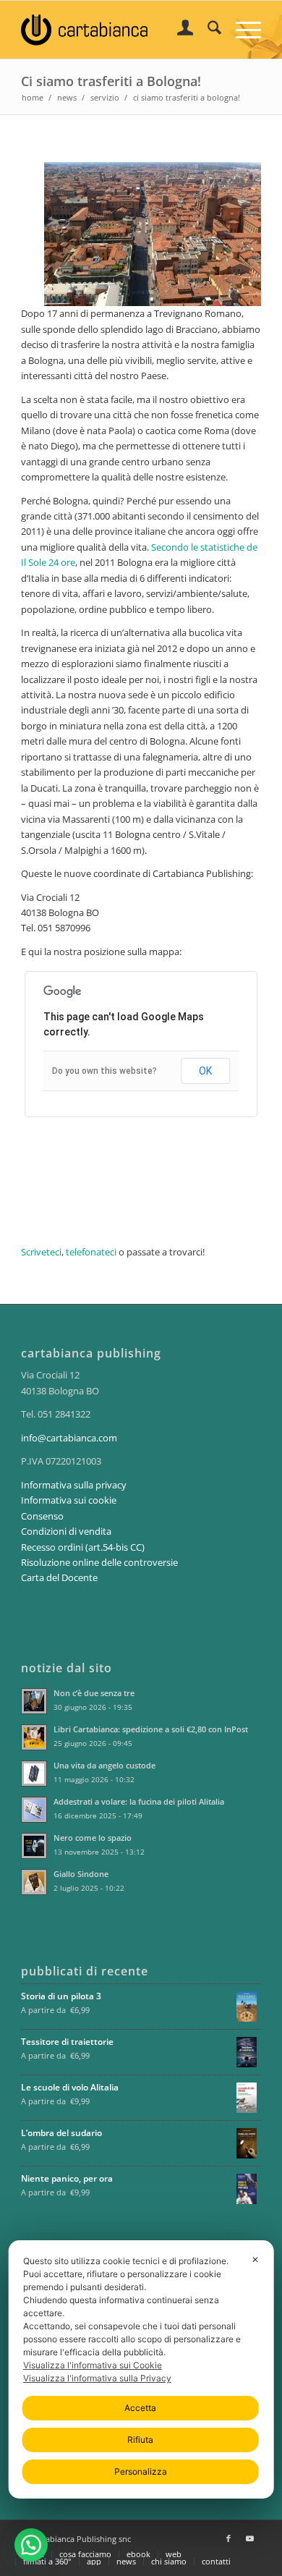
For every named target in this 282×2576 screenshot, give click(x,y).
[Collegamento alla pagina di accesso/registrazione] (178, 30)
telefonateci (91, 1252)
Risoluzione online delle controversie (99, 1562)
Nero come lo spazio (93, 1838)
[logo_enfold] (117, 30)
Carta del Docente (59, 1577)
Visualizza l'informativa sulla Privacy (97, 2378)
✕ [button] (255, 2259)
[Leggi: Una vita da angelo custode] (34, 1774)
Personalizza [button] (141, 2471)
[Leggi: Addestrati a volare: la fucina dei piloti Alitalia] (34, 1810)
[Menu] (241, 30)
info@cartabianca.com (69, 1438)
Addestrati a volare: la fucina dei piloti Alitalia (139, 1801)
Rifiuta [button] (140, 2440)
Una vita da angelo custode (104, 1765)
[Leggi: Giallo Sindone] (34, 1882)
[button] (31, 2545)
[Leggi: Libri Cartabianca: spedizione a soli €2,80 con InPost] (34, 1737)
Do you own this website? (104, 1071)
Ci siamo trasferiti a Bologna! (111, 81)
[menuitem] (178, 30)
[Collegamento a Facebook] (228, 2538)
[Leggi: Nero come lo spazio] (34, 1846)
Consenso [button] (42, 1516)
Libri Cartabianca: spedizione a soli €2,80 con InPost (151, 1729)
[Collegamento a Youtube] (250, 2538)
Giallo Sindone (81, 1874)
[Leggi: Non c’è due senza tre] (34, 1701)
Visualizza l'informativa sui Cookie (93, 2365)
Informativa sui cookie (69, 1500)
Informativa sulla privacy (74, 1485)
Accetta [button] (140, 2408)
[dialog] (141, 2369)
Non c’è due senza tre (94, 1693)
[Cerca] (207, 30)
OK (205, 1071)
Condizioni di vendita (66, 1531)
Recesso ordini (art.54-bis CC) (83, 1547)
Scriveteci (41, 1252)
